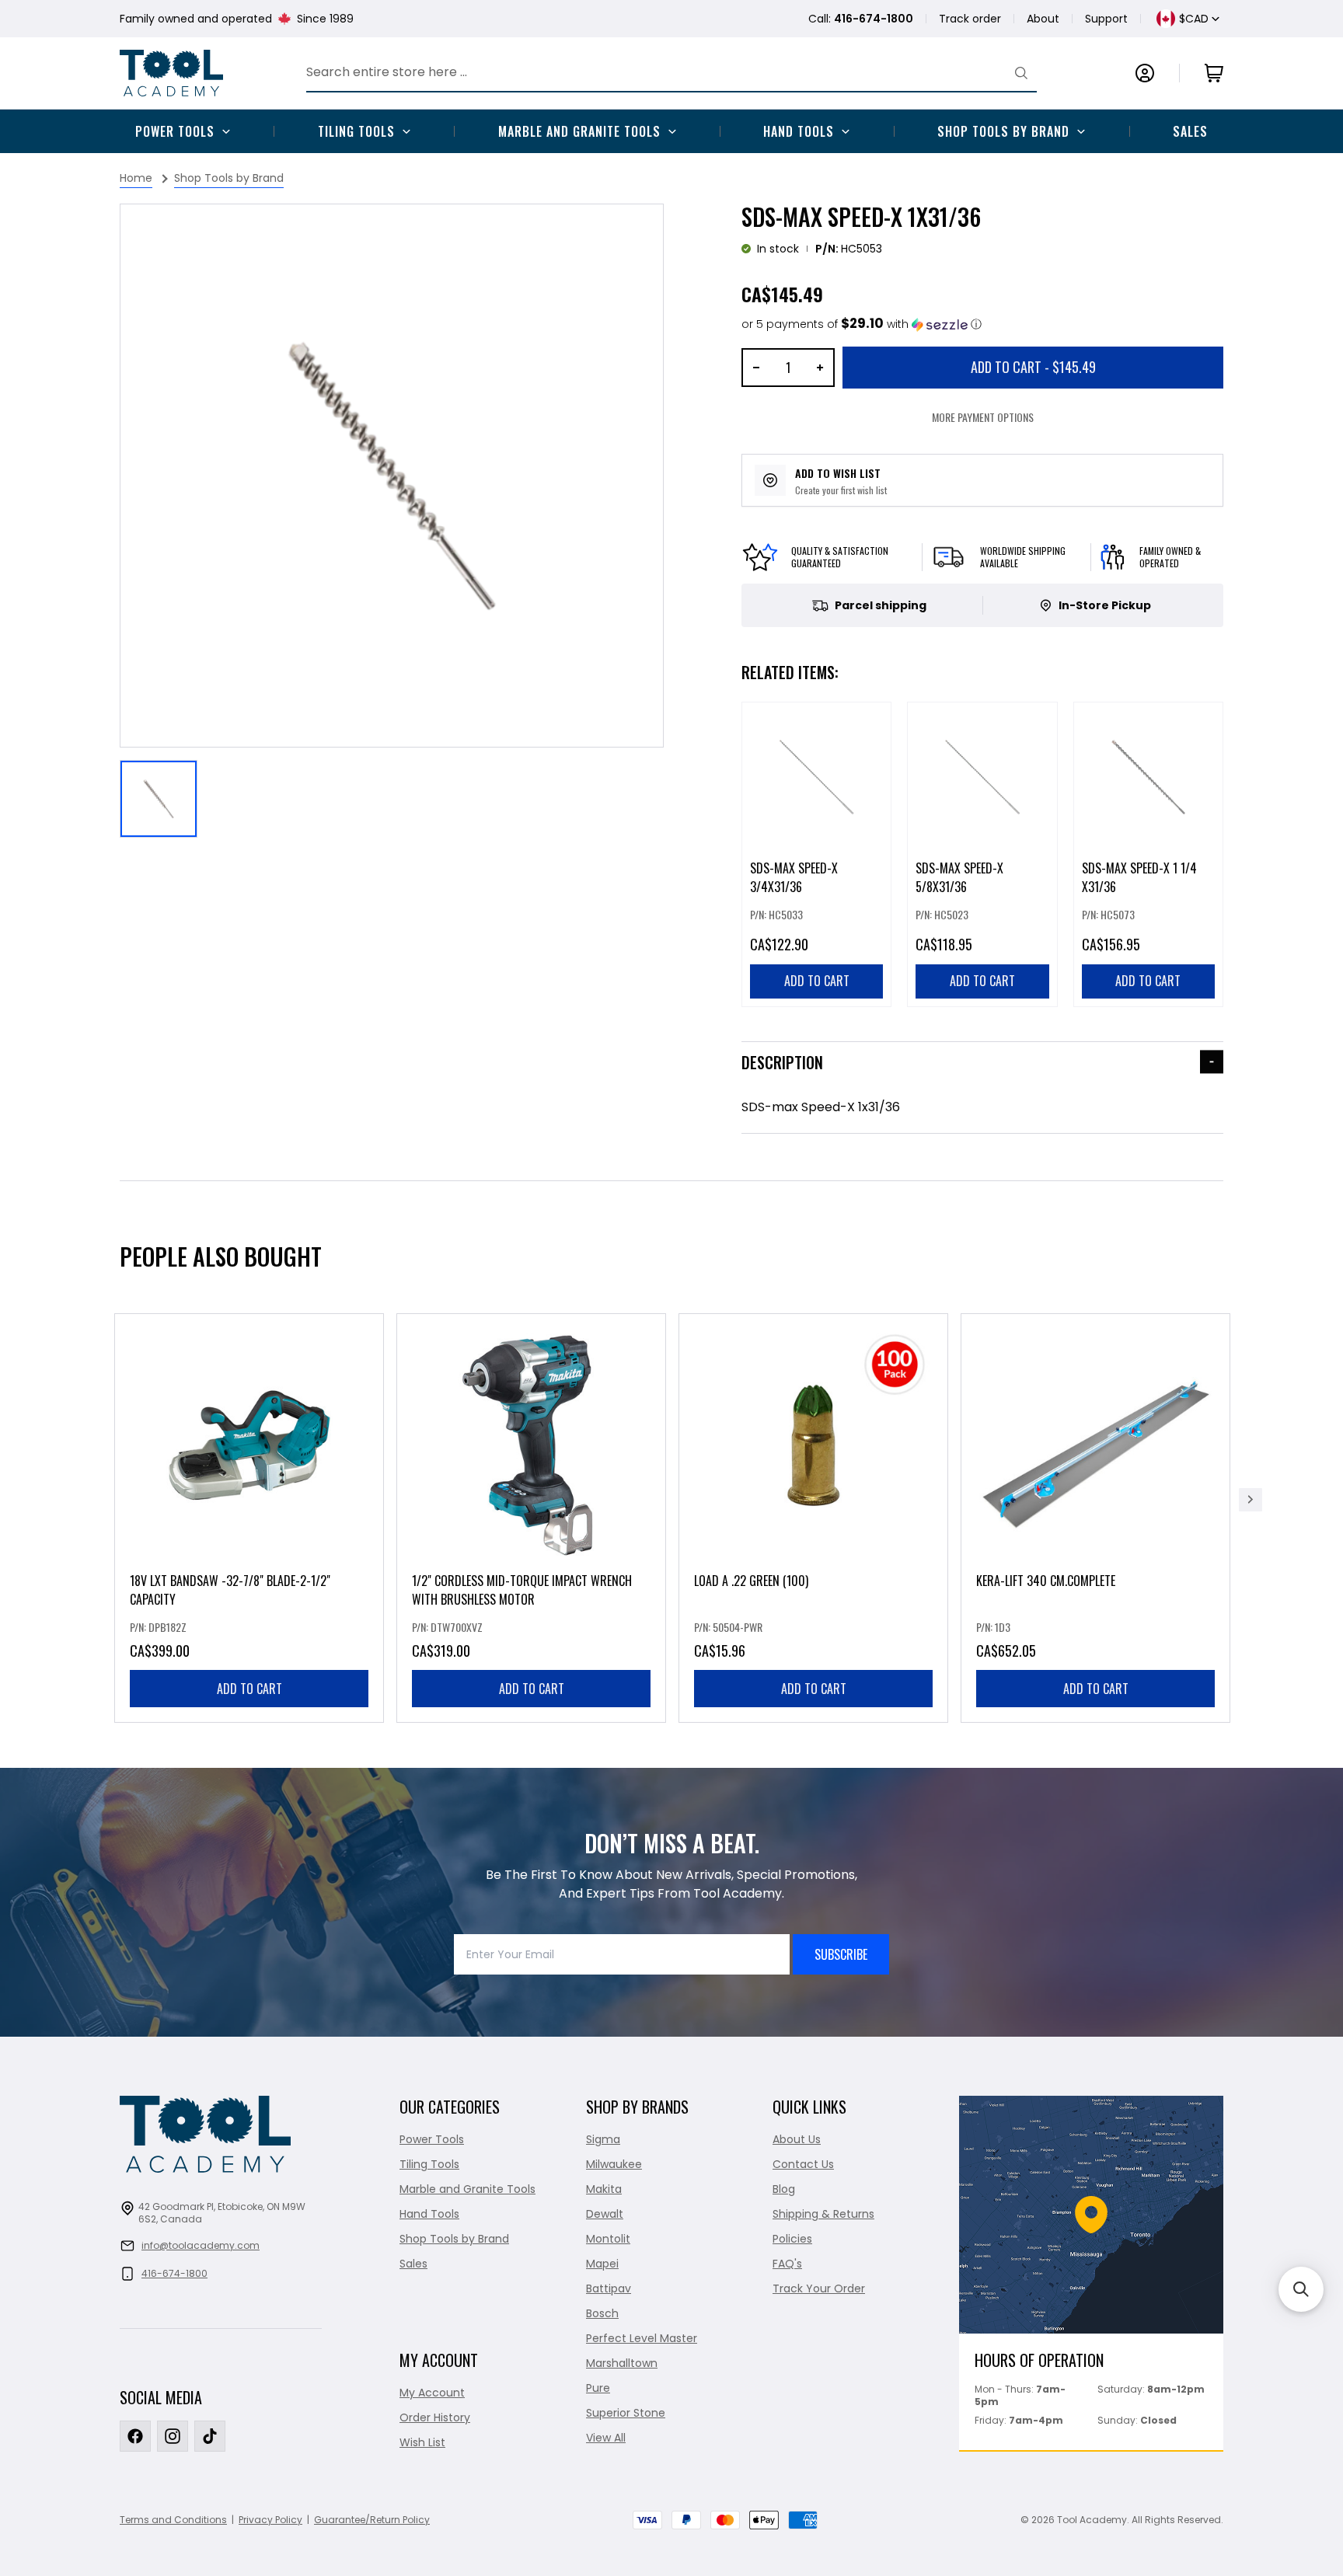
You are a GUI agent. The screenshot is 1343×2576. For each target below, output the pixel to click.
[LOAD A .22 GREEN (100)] (813, 1518)
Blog (784, 2189)
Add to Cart (1033, 367)
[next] (1251, 1500)
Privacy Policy (270, 2520)
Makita (604, 2189)
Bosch (602, 2313)
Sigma (603, 2139)
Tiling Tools (356, 131)
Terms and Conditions (173, 2520)
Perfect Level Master (642, 2338)
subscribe (841, 1954)
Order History (435, 2417)
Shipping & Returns (823, 2214)
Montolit (608, 2239)
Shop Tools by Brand (1003, 131)
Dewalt (605, 2214)
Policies (792, 2239)
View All (606, 2438)
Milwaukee (614, 2164)
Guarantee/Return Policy (372, 2520)
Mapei (602, 2264)
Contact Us (803, 2164)
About (1043, 19)
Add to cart (249, 1689)
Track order (970, 19)
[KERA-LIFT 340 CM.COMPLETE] (1095, 1518)
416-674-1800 (174, 2273)
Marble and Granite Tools (579, 131)
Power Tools (175, 131)
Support (1106, 19)
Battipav (609, 2288)
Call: (861, 19)
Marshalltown (622, 2363)
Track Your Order (819, 2288)
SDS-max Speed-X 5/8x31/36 (959, 877)
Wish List (422, 2442)
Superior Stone (626, 2413)
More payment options (983, 417)
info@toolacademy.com (201, 2245)
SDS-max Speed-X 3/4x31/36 (794, 877)
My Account (432, 2393)
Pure (598, 2388)
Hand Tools (799, 131)
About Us (797, 2139)
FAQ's (787, 2264)
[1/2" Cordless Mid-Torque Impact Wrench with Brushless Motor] (531, 1518)
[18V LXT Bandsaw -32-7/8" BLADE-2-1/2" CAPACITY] (249, 1518)
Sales (1190, 131)
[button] (862, 324)
